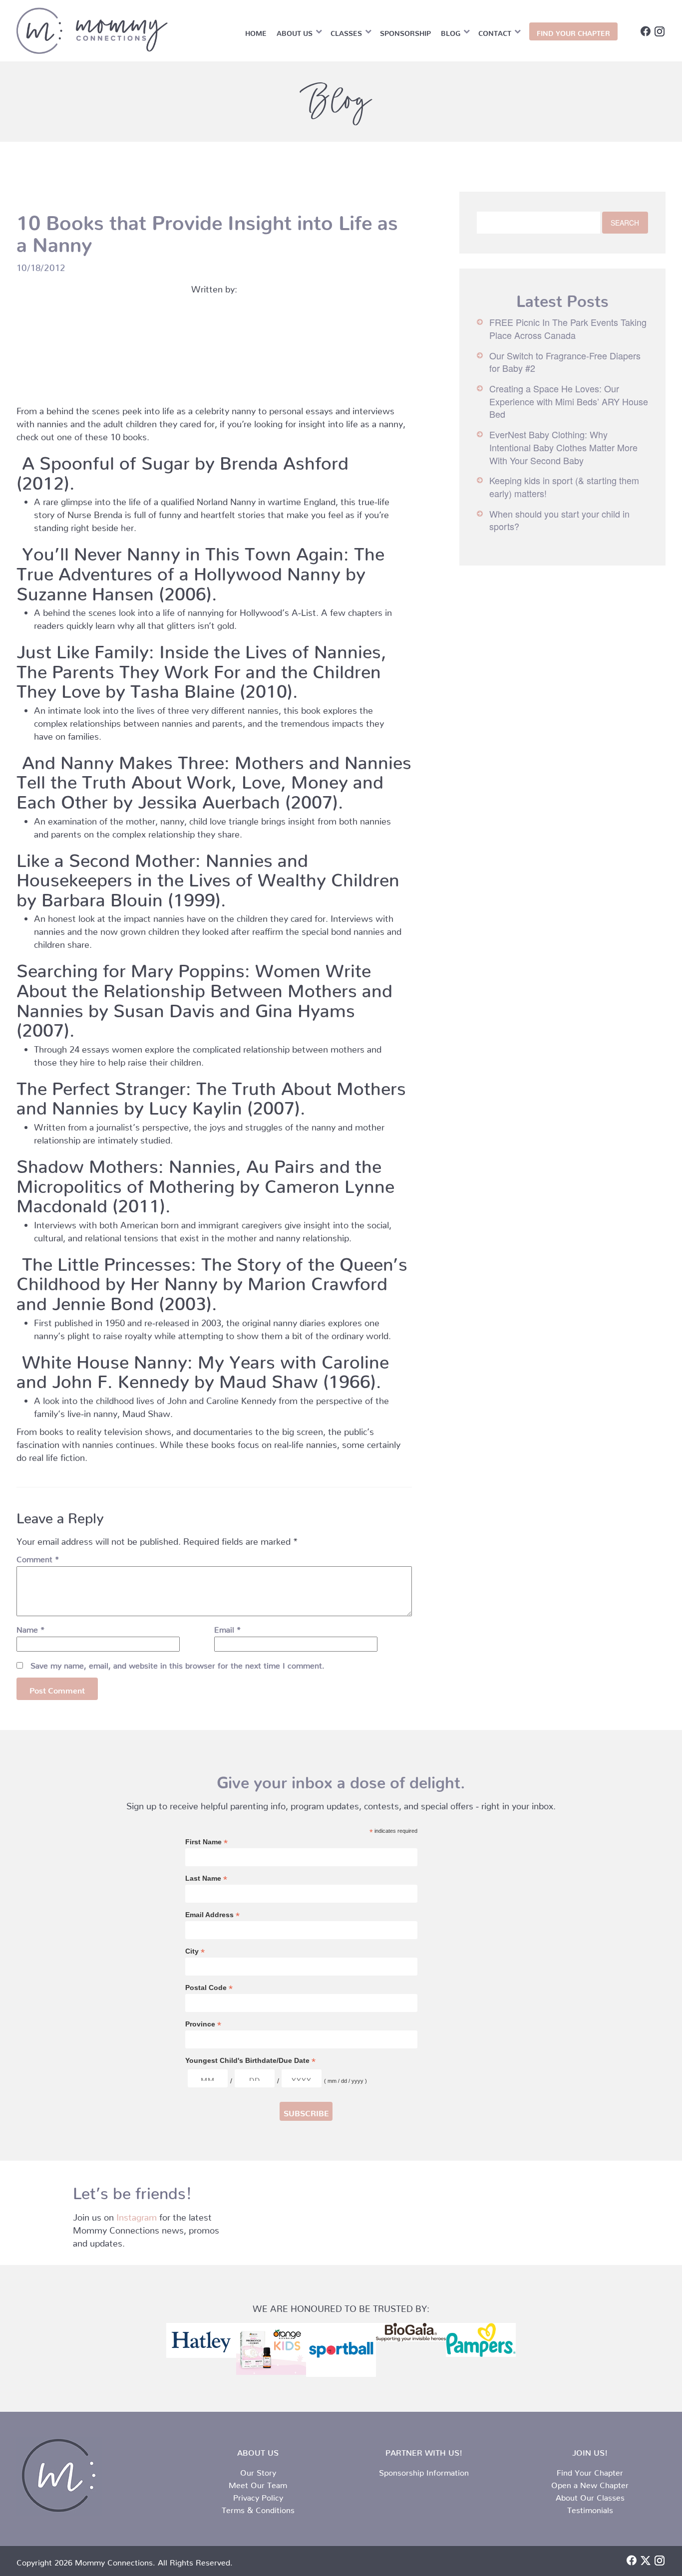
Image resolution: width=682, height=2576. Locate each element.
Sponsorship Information (424, 2471)
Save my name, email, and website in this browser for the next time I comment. (177, 1664)
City (195, 1951)
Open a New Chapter (590, 2483)
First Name (206, 1842)
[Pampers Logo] (481, 2340)
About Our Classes (590, 2496)
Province (203, 2024)
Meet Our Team (258, 2483)
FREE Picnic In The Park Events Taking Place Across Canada (568, 328)
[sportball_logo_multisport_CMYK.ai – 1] (341, 2350)
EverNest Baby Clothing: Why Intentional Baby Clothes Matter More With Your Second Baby (563, 447)
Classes (346, 31)
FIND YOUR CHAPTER (573, 31)
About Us (295, 31)
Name (30, 1628)
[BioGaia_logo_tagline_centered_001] (411, 2332)
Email (227, 1628)
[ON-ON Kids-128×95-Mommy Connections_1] (271, 2349)
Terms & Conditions (258, 2508)
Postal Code (209, 1988)
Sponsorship (405, 31)
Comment (38, 1557)
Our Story (258, 2471)
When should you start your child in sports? (559, 520)
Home (256, 31)
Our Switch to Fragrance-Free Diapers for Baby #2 (565, 362)
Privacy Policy (258, 2496)
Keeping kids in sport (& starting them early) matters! (564, 487)
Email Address (212, 1915)
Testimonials (590, 2508)
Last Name (206, 1878)
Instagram (137, 2215)
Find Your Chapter (590, 2471)
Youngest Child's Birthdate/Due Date (250, 2061)
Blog (451, 31)
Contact (495, 31)
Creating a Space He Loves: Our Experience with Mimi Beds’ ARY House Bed (569, 401)
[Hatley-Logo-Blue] (201, 2340)
